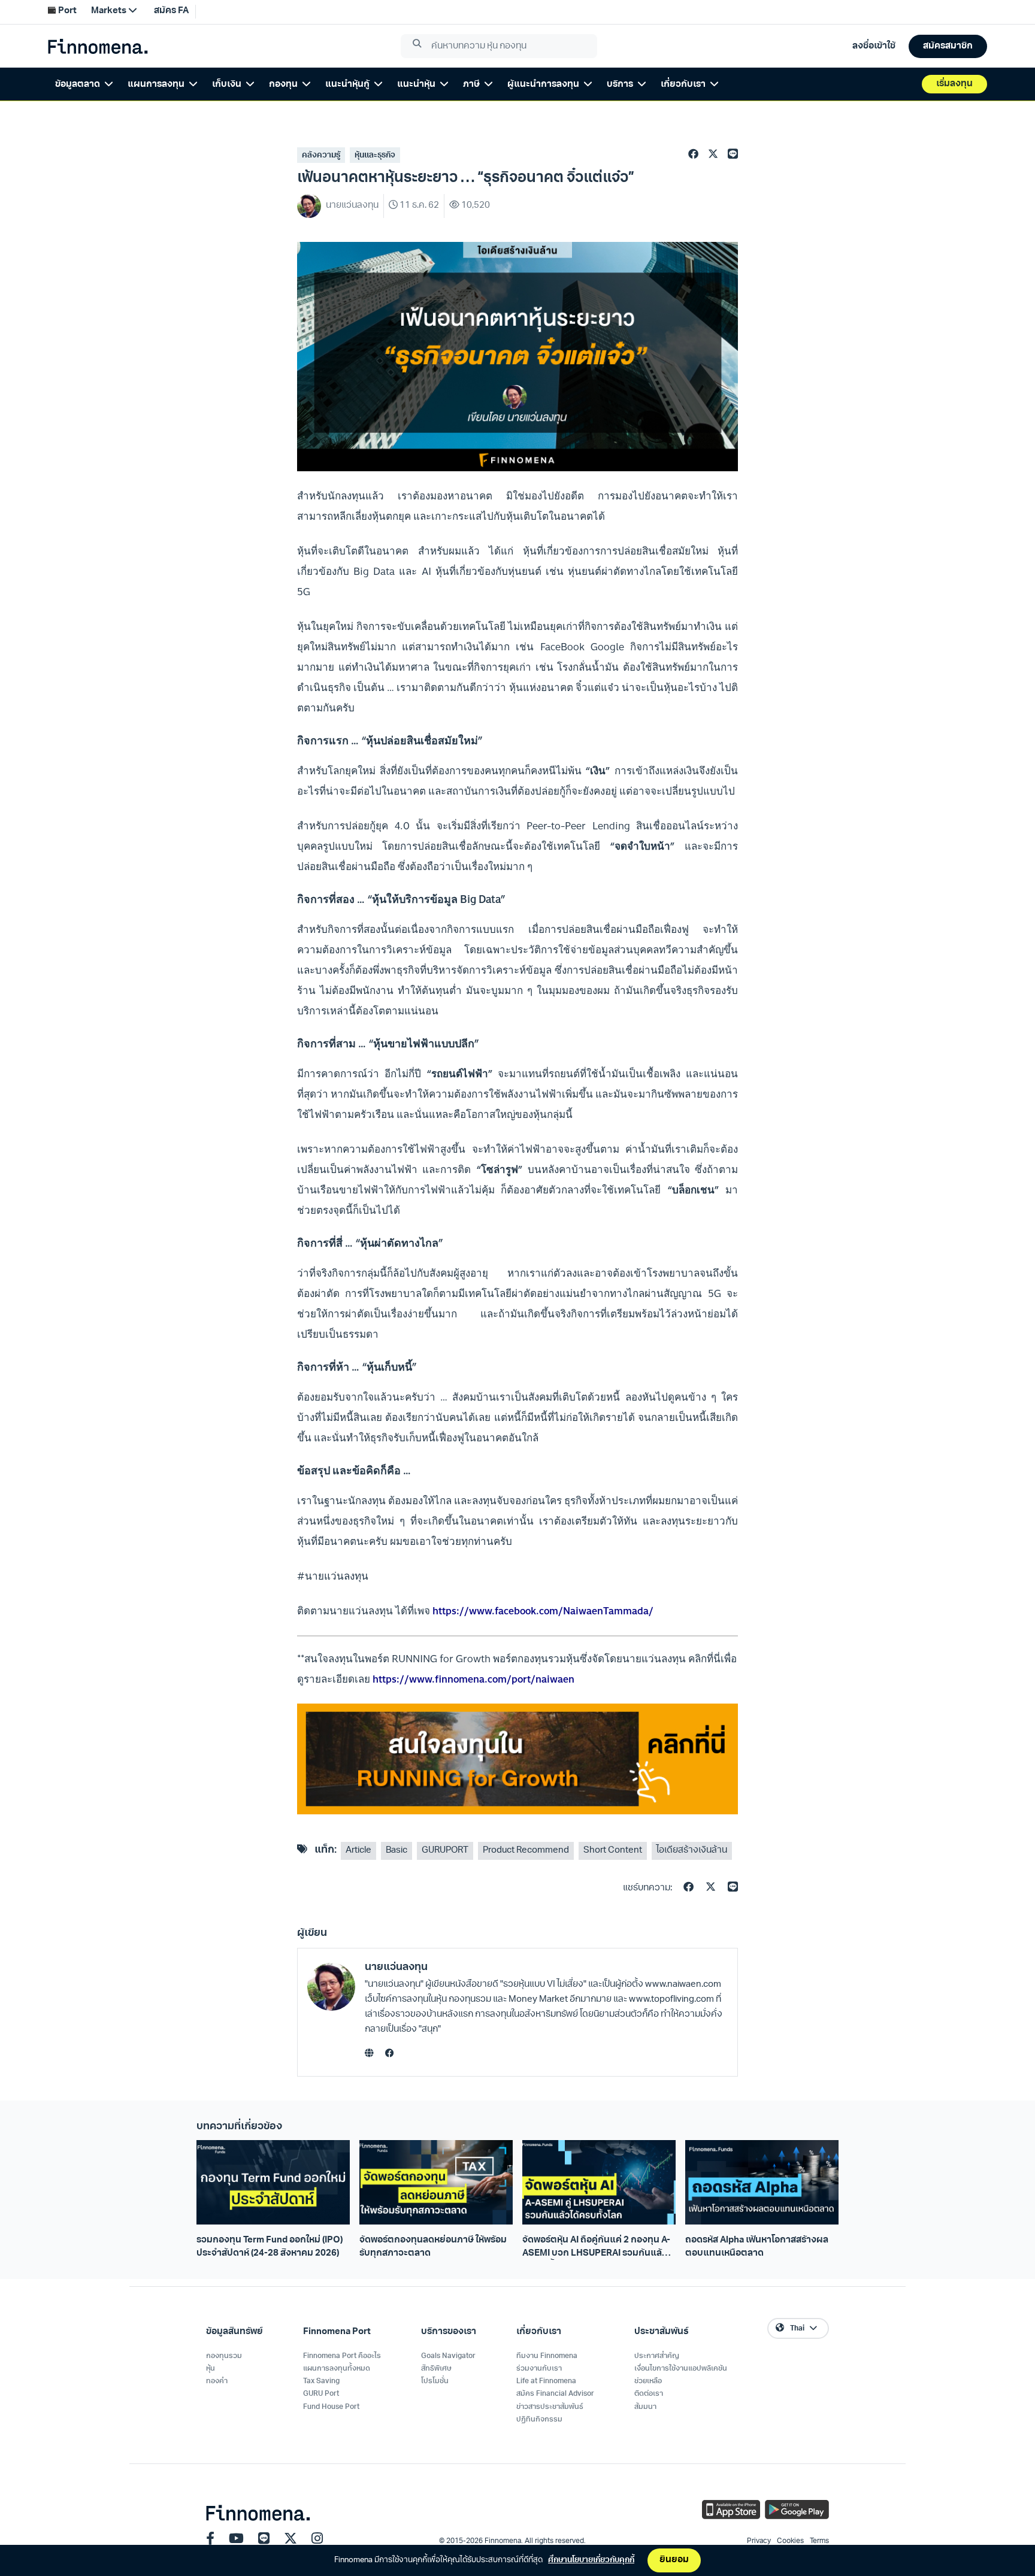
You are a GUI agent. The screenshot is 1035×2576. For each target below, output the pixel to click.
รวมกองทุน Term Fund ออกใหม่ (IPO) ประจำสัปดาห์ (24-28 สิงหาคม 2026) (270, 2247)
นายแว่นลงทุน (396, 1967)
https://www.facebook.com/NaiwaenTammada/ (543, 1611)
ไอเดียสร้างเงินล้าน (692, 1851)
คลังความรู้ (321, 155)
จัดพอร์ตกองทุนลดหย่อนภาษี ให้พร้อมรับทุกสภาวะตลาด (433, 2247)
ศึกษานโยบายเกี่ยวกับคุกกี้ (591, 2560)
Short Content (613, 1851)
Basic (397, 1851)
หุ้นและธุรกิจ (375, 155)
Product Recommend (526, 1851)
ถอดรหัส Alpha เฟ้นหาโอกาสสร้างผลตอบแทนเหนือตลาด (757, 2247)
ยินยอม (674, 2560)
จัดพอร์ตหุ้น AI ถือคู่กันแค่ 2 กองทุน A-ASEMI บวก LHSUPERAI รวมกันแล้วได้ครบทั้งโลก (596, 2248)
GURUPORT (445, 1851)
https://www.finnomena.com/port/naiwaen (473, 1679)
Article (358, 1851)
